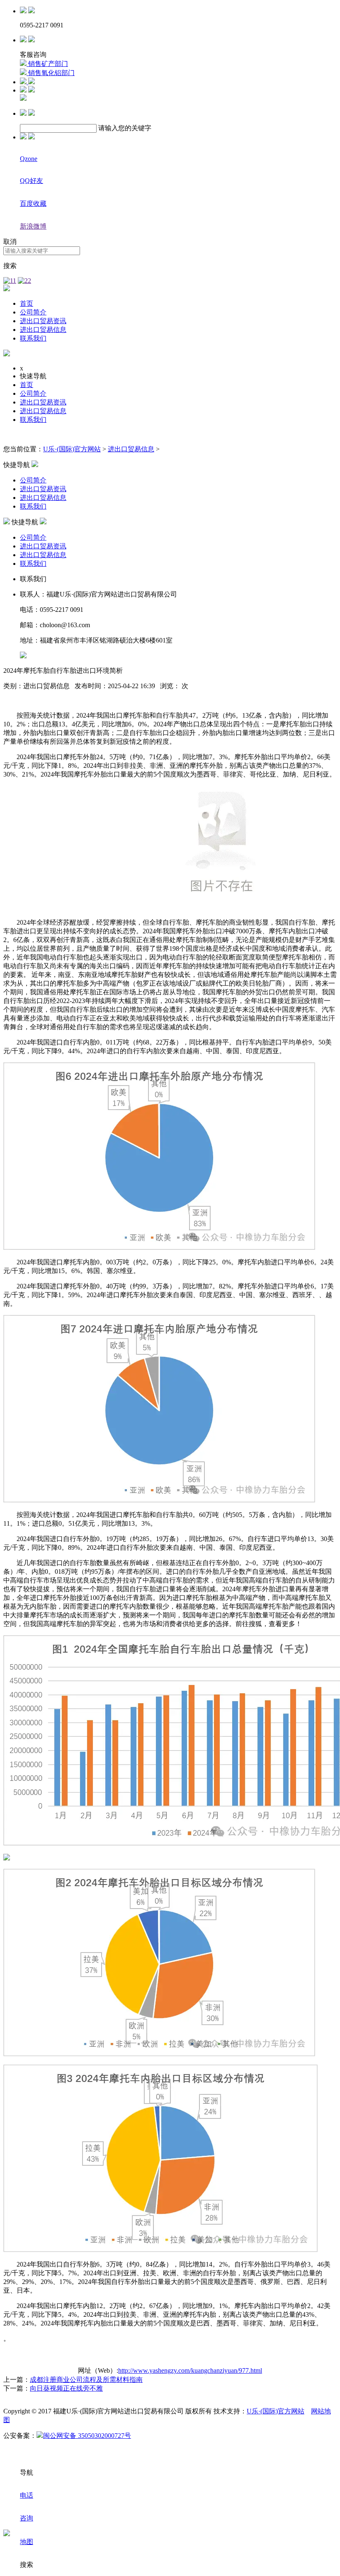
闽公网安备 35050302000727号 (87, 2436)
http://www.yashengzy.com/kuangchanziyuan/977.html (190, 2370)
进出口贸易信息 (43, 330)
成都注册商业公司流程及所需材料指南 (86, 2380)
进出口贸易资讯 (43, 321)
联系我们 (33, 338)
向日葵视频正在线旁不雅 (66, 2388)
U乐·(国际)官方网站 (72, 449)
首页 (27, 303)
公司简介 (33, 312)
